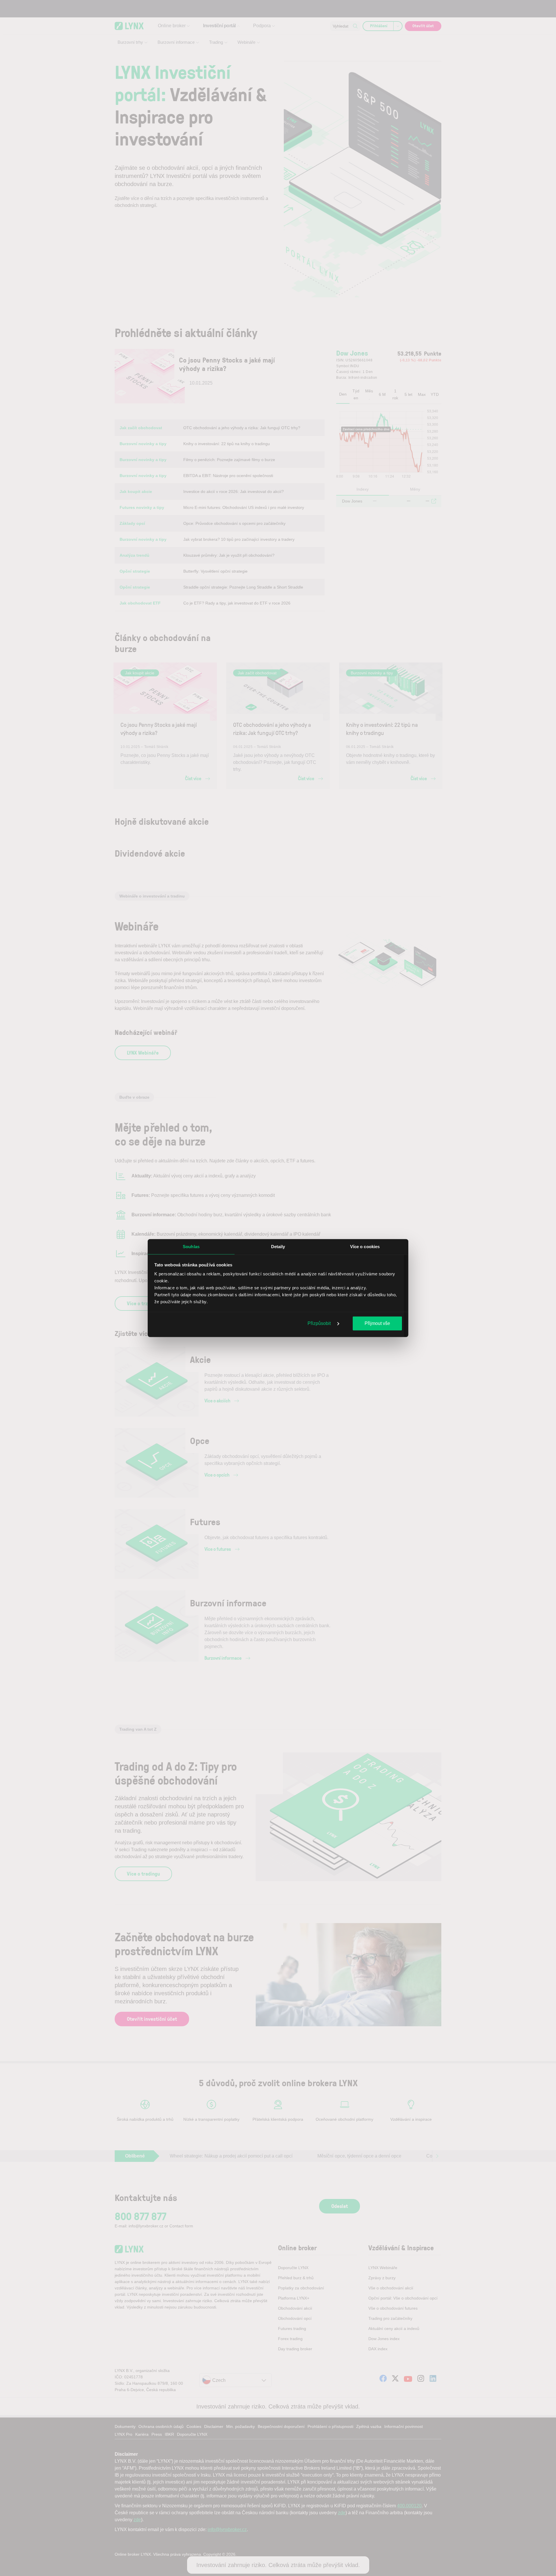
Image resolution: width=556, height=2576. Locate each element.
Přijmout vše (377, 1323)
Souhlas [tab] (191, 1246)
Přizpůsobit (320, 1323)
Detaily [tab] (278, 1246)
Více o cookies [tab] (365, 1246)
